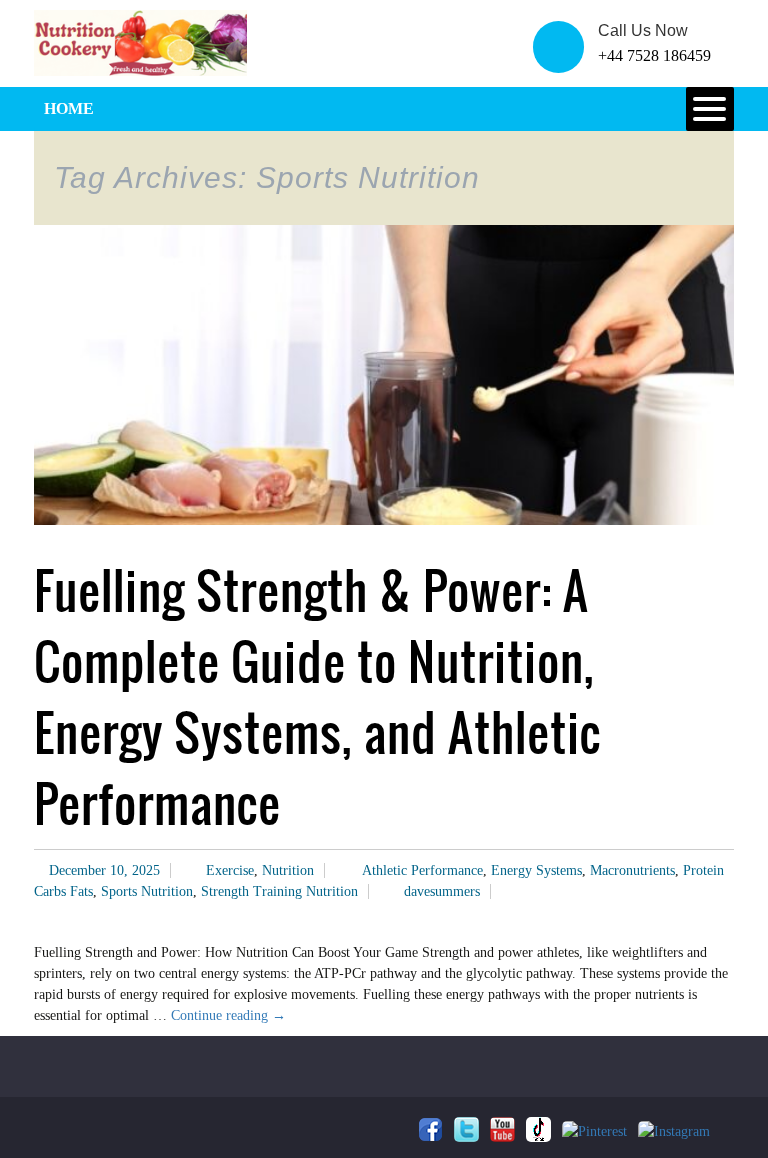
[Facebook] (430, 1129)
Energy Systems (536, 870)
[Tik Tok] (538, 1129)
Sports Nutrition (147, 891)
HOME (69, 108)
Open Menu (710, 109)
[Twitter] (466, 1129)
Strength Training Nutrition (279, 891)
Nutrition (288, 870)
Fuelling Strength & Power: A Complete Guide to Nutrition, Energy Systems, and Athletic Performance (317, 697)
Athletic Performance (422, 870)
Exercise (230, 870)
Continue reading (228, 1015)
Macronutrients (632, 870)
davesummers (442, 891)
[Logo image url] (140, 41)
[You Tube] (502, 1129)
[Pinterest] (594, 1131)
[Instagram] (674, 1131)
